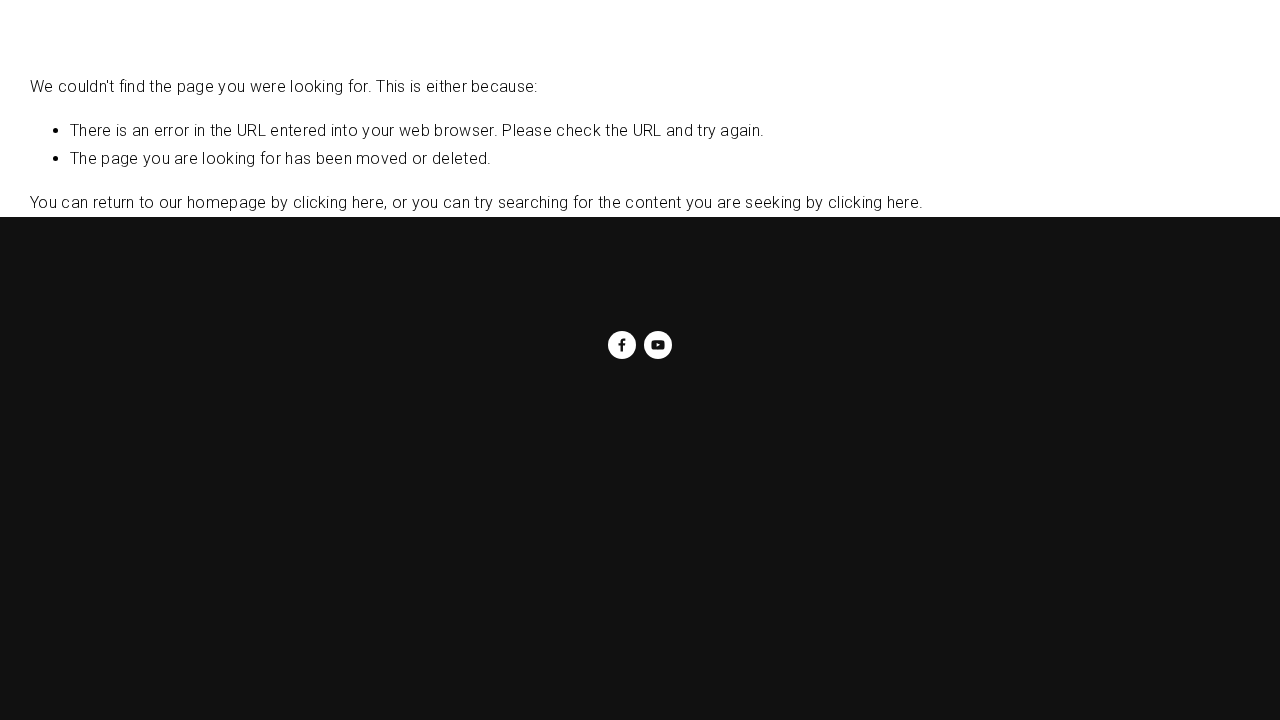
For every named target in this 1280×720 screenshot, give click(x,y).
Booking (551, 51)
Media (343, 51)
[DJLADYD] (658, 345)
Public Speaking (443, 51)
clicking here (338, 202)
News (172, 51)
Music (234, 51)
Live (288, 51)
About (110, 51)
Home (49, 51)
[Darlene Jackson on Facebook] (622, 345)
